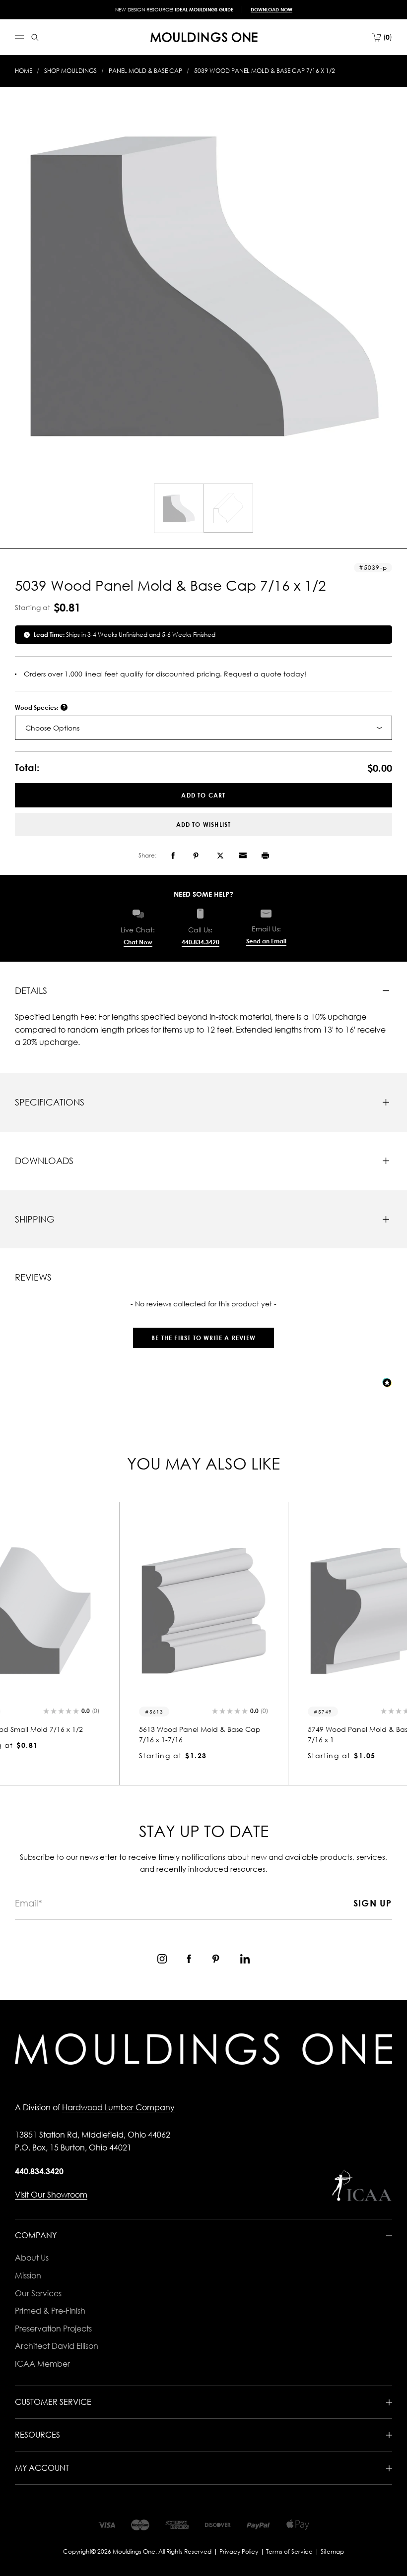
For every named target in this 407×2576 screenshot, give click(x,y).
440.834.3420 (201, 942)
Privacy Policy (239, 2551)
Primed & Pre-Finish (50, 2311)
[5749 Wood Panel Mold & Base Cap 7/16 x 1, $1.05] (203, 1611)
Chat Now (138, 942)
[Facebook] (173, 856)
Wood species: (37, 707)
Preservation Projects (53, 2329)
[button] (203, 1333)
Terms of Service (289, 2551)
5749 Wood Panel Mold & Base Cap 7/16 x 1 (200, 1734)
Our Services (38, 2293)
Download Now (271, 9)
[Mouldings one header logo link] (204, 37)
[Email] (243, 856)
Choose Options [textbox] (52, 728)
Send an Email (266, 941)
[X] (220, 856)
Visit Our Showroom (51, 2195)
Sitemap (332, 2551)
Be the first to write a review (203, 1338)
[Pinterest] (196, 856)
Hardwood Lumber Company (118, 2107)
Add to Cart (203, 795)
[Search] (35, 37)
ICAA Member (42, 2364)
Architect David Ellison (57, 2346)
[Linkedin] (245, 1959)
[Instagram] (162, 1959)
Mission (28, 2275)
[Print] (265, 856)
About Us (32, 2258)
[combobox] (203, 728)
